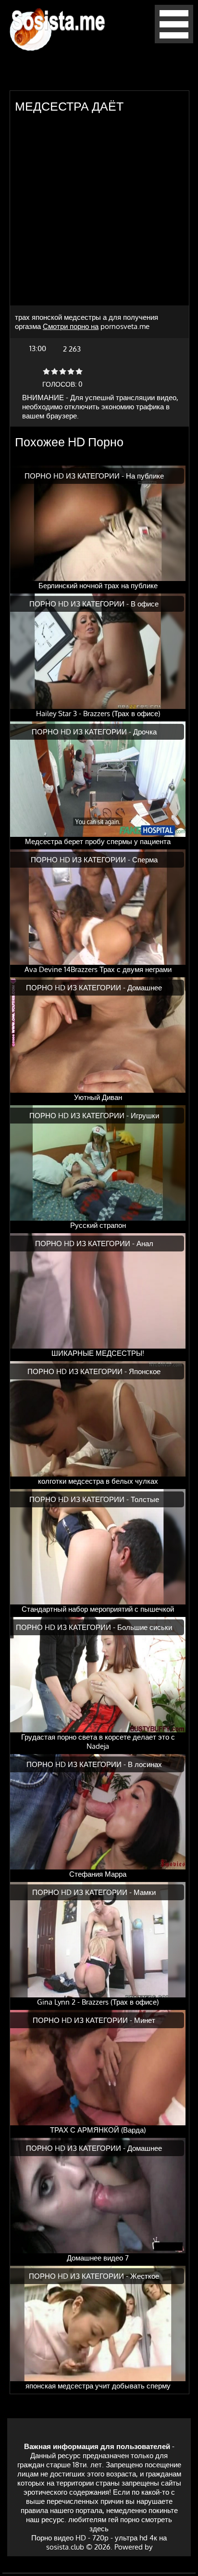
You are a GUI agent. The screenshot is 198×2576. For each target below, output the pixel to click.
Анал (145, 1244)
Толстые (145, 1499)
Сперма (145, 860)
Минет (145, 2020)
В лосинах (145, 1764)
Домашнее (145, 988)
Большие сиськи (145, 1627)
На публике (145, 476)
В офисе (145, 604)
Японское (145, 1371)
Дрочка (145, 732)
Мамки (145, 1892)
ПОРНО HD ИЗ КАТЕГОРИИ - (75, 476)
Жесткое (145, 2276)
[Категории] (174, 41)
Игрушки (145, 1116)
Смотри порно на (71, 326)
